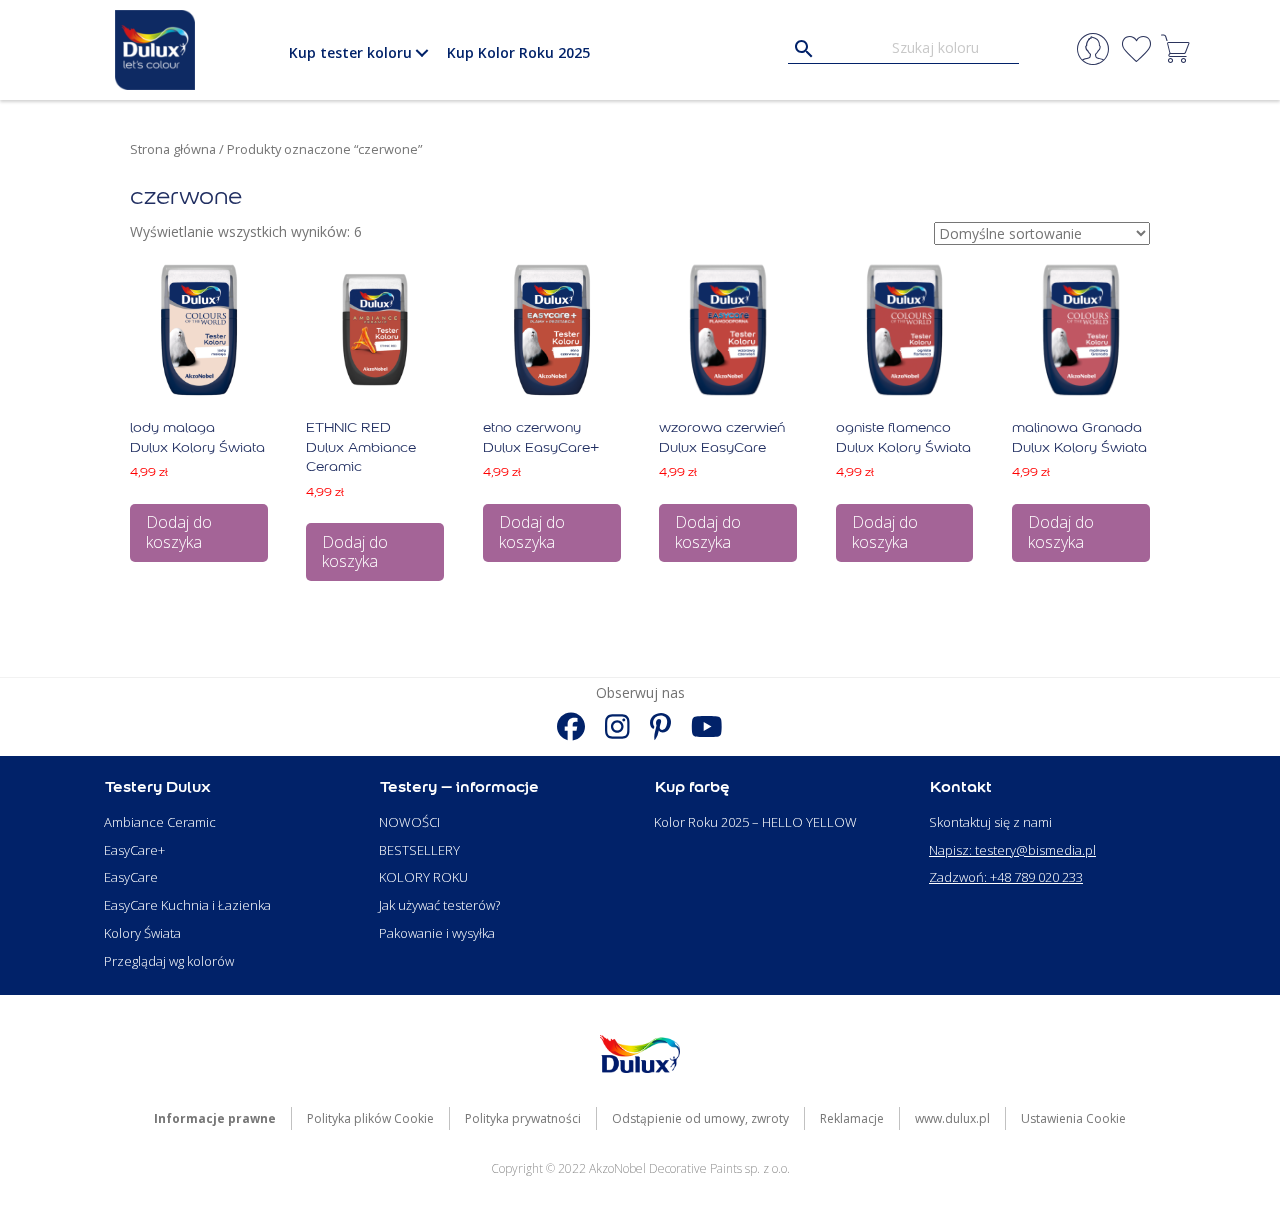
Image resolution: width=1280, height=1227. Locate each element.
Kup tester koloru (350, 52)
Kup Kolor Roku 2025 (518, 52)
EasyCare (131, 877)
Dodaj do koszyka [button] (179, 531)
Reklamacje (852, 1118)
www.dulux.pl (952, 1118)
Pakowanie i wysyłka (437, 933)
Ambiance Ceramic (160, 822)
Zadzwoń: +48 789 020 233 (1006, 877)
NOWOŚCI (409, 822)
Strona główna (173, 149)
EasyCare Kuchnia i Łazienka (187, 905)
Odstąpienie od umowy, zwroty (700, 1118)
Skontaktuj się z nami (990, 822)
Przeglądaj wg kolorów (169, 961)
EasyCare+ (134, 850)
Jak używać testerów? (439, 905)
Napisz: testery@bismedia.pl (1012, 850)
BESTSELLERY (419, 850)
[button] (421, 53)
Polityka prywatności (523, 1118)
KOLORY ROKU (423, 877)
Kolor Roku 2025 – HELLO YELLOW (755, 822)
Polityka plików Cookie (370, 1118)
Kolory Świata (142, 933)
